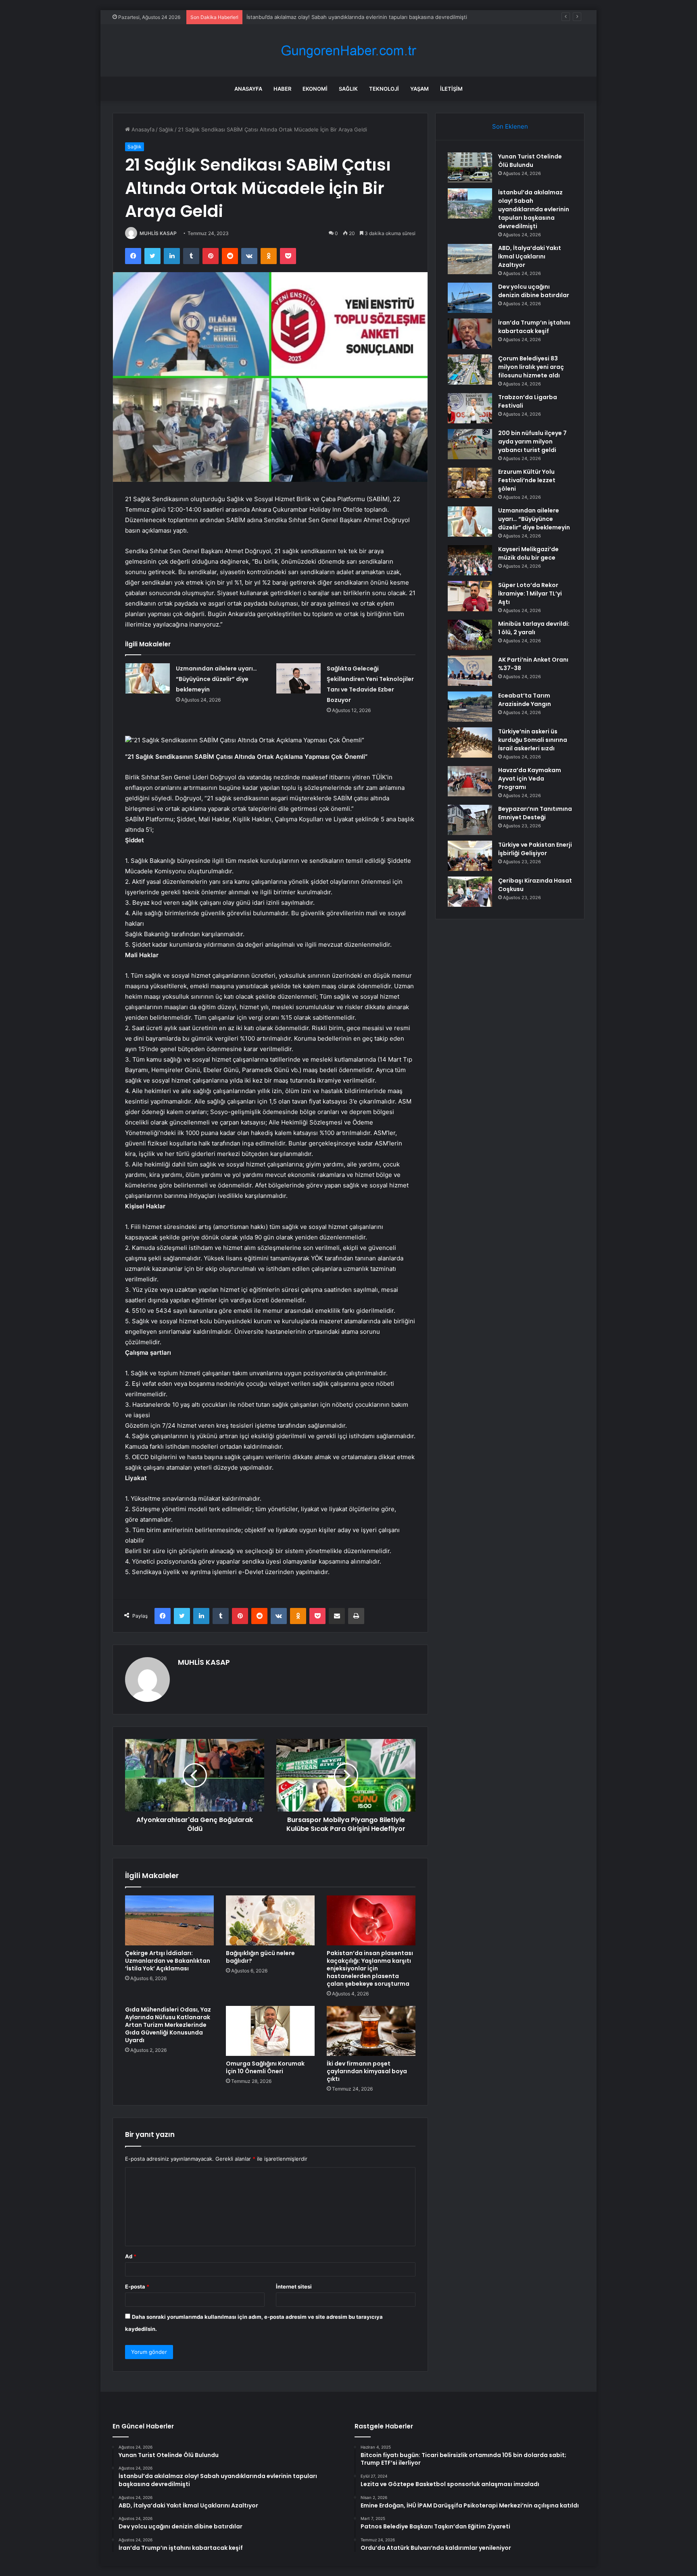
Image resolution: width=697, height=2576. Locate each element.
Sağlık (348, 89)
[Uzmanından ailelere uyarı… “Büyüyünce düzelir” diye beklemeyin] (148, 678)
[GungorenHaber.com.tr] (348, 51)
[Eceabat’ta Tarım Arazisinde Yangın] (470, 707)
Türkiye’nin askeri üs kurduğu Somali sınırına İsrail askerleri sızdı (533, 740)
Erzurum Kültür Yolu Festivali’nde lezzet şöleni (527, 480)
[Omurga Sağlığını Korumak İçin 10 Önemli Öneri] (270, 2031)
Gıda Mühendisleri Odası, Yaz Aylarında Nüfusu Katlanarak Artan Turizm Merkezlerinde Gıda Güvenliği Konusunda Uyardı (168, 2025)
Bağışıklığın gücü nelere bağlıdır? (260, 1957)
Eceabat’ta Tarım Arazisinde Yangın (525, 700)
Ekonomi (315, 89)
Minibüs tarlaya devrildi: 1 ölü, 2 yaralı (534, 628)
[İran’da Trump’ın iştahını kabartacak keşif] (470, 334)
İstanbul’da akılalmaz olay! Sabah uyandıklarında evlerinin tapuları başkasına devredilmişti (534, 209)
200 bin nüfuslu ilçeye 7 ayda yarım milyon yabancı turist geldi (532, 441)
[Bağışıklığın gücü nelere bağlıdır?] (270, 1920)
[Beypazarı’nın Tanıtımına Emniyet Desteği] (470, 820)
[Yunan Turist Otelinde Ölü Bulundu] (470, 168)
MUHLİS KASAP (158, 233)
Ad (131, 2256)
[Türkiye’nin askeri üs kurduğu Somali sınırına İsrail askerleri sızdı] (470, 742)
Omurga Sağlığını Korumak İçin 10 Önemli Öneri (265, 2067)
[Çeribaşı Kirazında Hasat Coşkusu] (470, 892)
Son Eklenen (510, 126)
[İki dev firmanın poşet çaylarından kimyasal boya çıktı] (371, 2031)
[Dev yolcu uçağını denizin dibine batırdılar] (470, 298)
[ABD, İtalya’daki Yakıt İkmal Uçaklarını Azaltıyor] (470, 259)
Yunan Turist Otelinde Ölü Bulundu (530, 161)
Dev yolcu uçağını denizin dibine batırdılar (534, 291)
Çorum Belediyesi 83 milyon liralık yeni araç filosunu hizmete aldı (531, 367)
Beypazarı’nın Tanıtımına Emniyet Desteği (535, 813)
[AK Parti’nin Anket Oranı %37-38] (470, 671)
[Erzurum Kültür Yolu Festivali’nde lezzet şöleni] (470, 483)
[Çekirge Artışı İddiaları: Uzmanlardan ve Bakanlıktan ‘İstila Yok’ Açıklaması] (169, 1920)
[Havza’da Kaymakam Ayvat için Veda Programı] (470, 781)
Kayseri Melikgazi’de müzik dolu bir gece (528, 553)
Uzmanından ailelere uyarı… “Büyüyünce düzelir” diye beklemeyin (216, 679)
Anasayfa (248, 89)
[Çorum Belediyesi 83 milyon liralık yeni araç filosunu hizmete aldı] (470, 370)
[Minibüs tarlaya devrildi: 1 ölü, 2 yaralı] (470, 635)
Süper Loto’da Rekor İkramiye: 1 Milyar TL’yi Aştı (530, 594)
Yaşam (419, 89)
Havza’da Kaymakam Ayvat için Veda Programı (530, 779)
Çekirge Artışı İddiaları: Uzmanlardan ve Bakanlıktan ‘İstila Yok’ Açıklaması (168, 1961)
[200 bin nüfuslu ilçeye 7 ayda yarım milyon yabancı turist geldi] (470, 444)
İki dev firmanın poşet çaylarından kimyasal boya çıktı (367, 2071)
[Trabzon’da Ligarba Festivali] (470, 408)
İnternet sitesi (294, 2287)
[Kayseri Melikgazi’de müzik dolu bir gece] (470, 560)
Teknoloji (384, 89)
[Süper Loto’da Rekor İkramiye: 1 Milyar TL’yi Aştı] (470, 596)
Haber (282, 89)
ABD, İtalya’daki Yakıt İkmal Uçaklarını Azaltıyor (303, 17)
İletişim (451, 89)
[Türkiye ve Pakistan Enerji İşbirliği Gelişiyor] (470, 856)
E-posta (137, 2287)
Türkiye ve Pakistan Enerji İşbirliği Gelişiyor (535, 849)
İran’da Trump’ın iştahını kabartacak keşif (534, 327)
